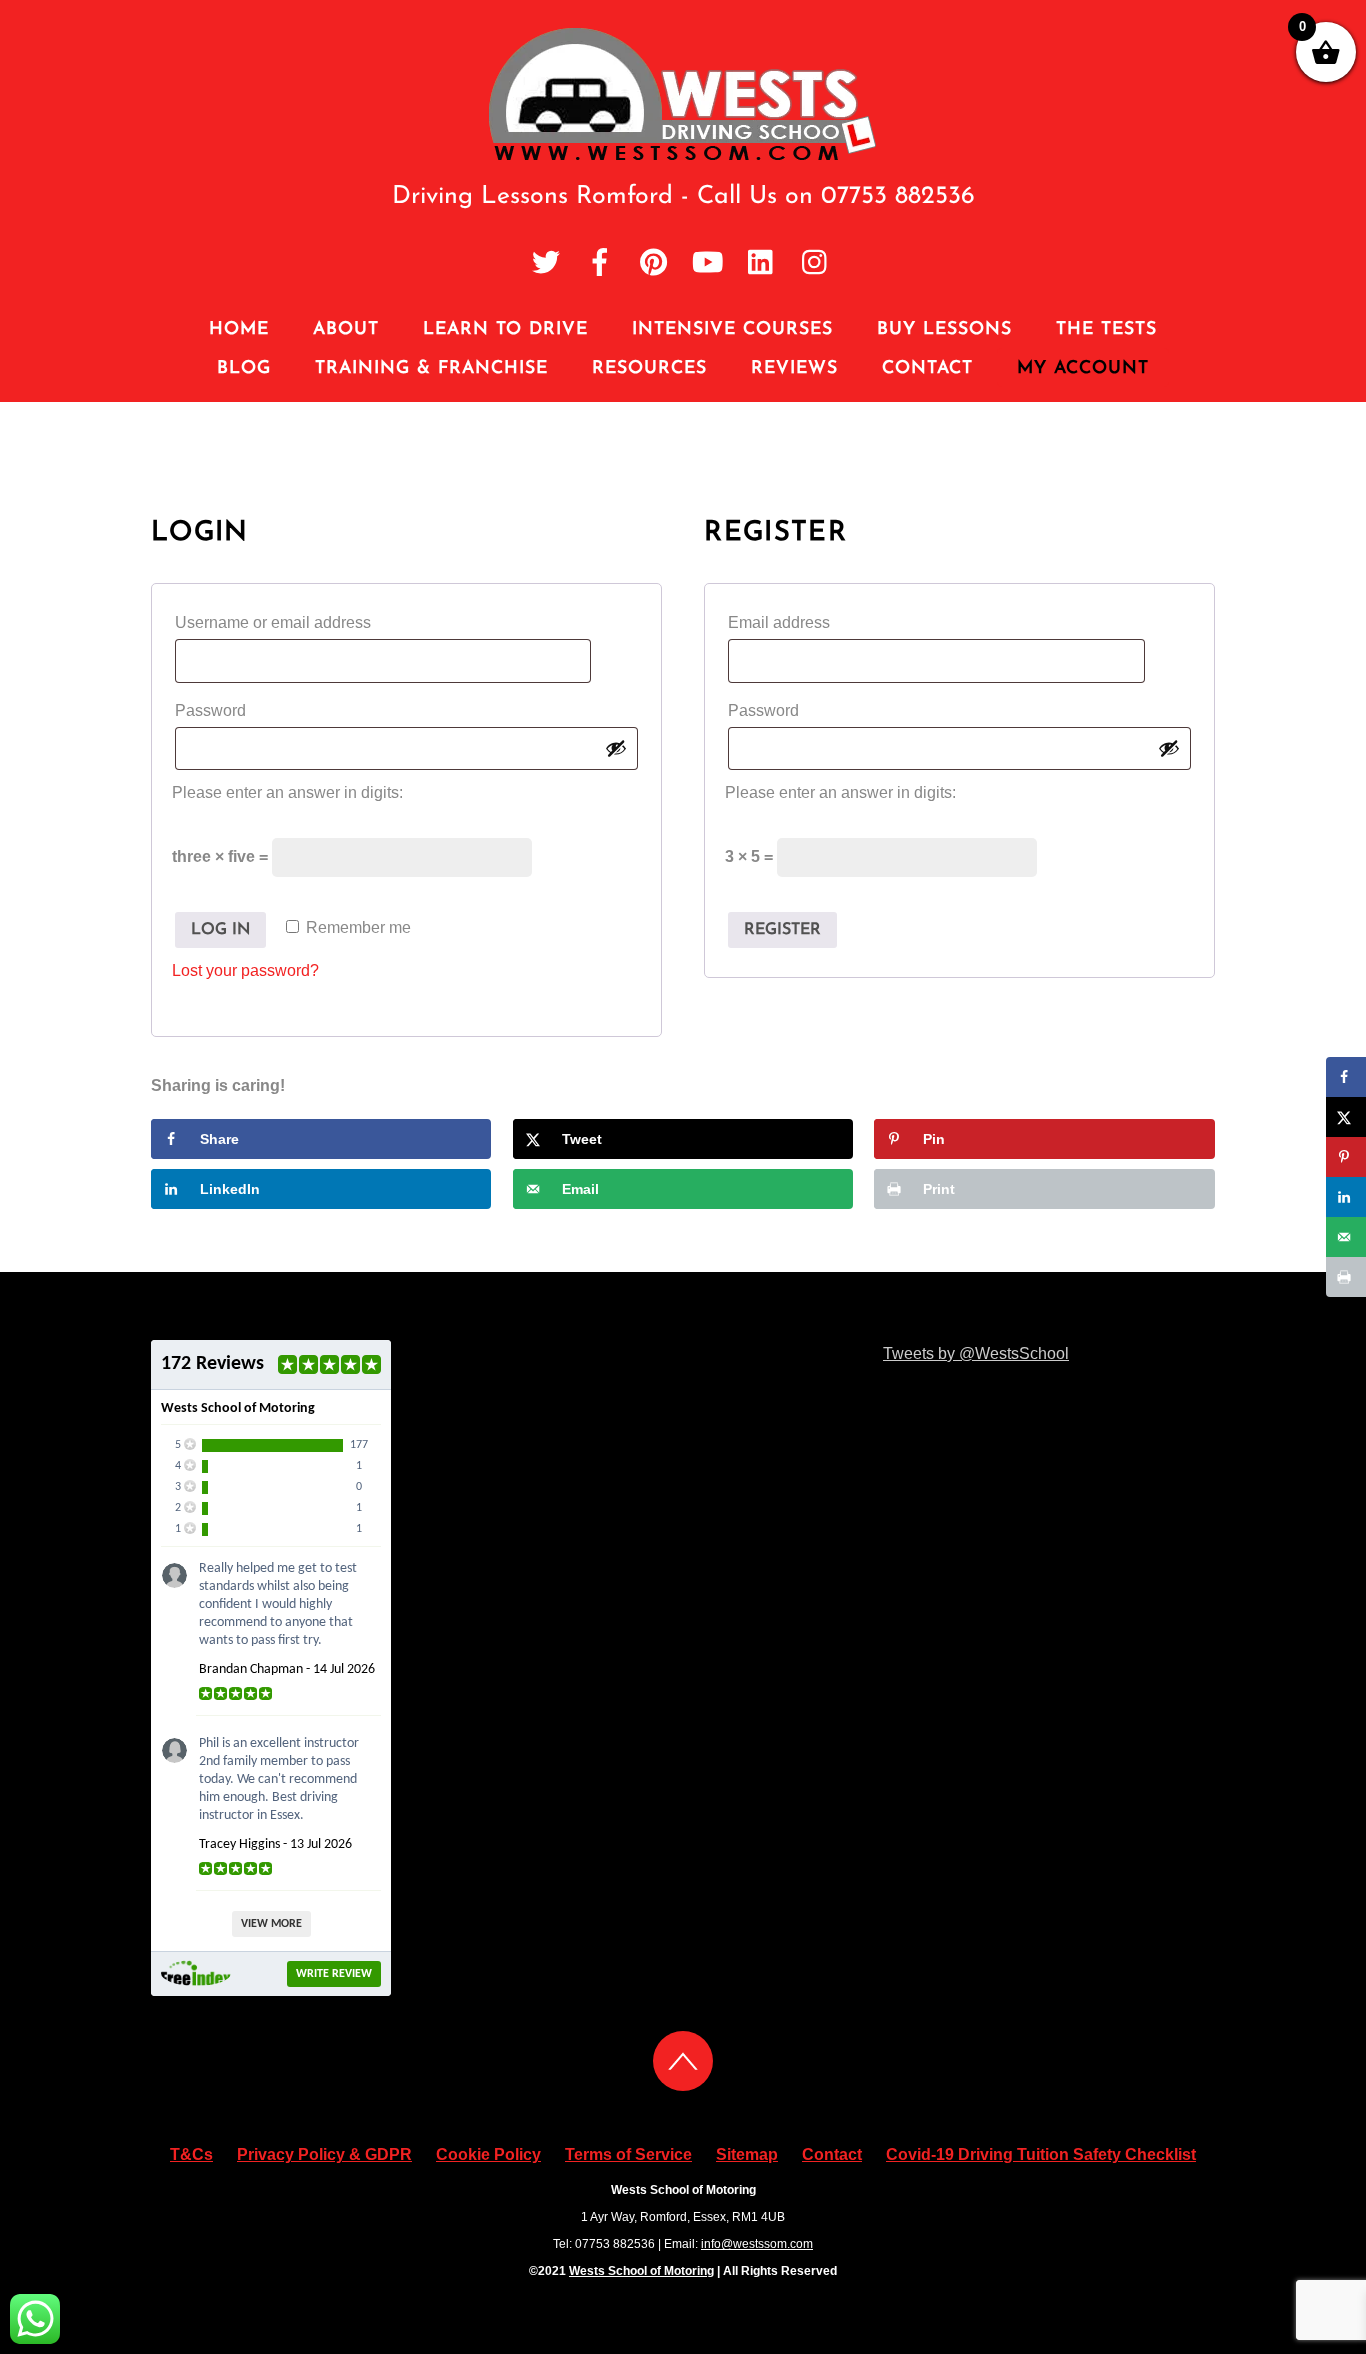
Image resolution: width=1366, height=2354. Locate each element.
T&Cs (191, 2154)
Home (239, 329)
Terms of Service (628, 2154)
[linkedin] (762, 263)
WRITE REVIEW (334, 1974)
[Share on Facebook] (1346, 1077)
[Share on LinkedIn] (1346, 1197)
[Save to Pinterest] (1346, 1157)
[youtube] (708, 263)
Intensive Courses (732, 329)
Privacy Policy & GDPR (324, 2154)
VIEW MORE (271, 1924)
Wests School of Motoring (641, 2271)
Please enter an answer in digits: (287, 792)
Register (782, 930)
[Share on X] (1346, 1117)
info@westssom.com (757, 2244)
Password (248, 710)
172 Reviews (212, 1364)
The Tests (1106, 329)
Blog (244, 368)
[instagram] (816, 263)
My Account (1083, 368)
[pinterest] (654, 263)
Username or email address (310, 622)
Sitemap (747, 2154)
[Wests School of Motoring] (683, 156)
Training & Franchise (431, 368)
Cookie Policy (488, 2154)
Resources (649, 368)
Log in (220, 930)
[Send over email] (1346, 1237)
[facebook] (600, 263)
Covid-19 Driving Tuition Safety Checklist (1041, 2154)
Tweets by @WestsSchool (976, 1353)
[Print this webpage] (1346, 1277)
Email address (816, 622)
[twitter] (546, 263)
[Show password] (616, 748)
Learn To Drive (505, 329)
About (346, 329)
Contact (927, 368)
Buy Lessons (944, 329)
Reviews (794, 368)
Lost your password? (245, 970)
